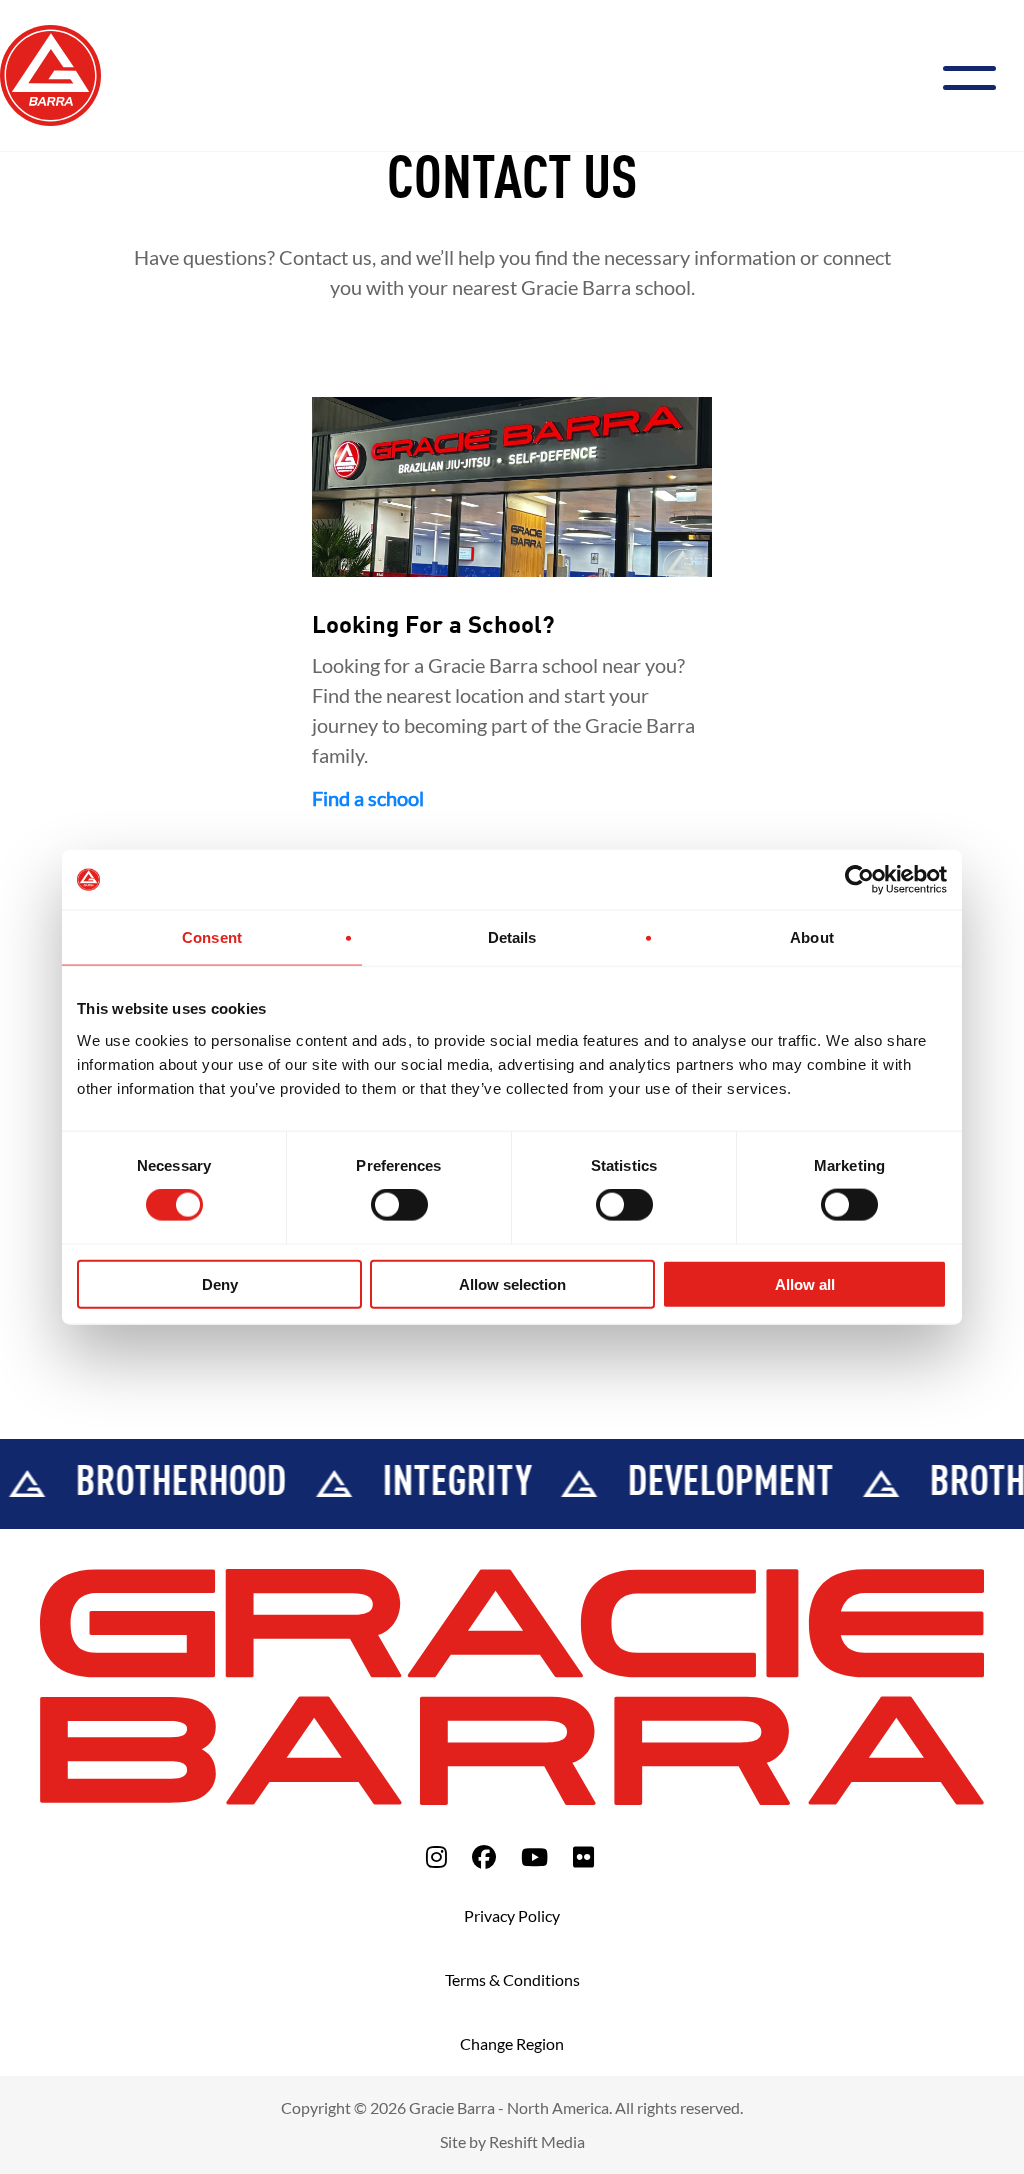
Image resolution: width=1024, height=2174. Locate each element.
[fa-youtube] (534, 1856)
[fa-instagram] (436, 1856)
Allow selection (512, 1283)
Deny (220, 1283)
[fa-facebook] (484, 1856)
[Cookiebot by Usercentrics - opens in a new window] (859, 880)
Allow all (805, 1283)
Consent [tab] (212, 937)
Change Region (512, 2043)
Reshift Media (537, 2141)
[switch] (399, 1205)
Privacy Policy (512, 1915)
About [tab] (812, 937)
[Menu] (977, 75)
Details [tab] (512, 937)
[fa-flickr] (583, 1856)
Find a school (368, 798)
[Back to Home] (50, 73)
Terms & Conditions (512, 1979)
